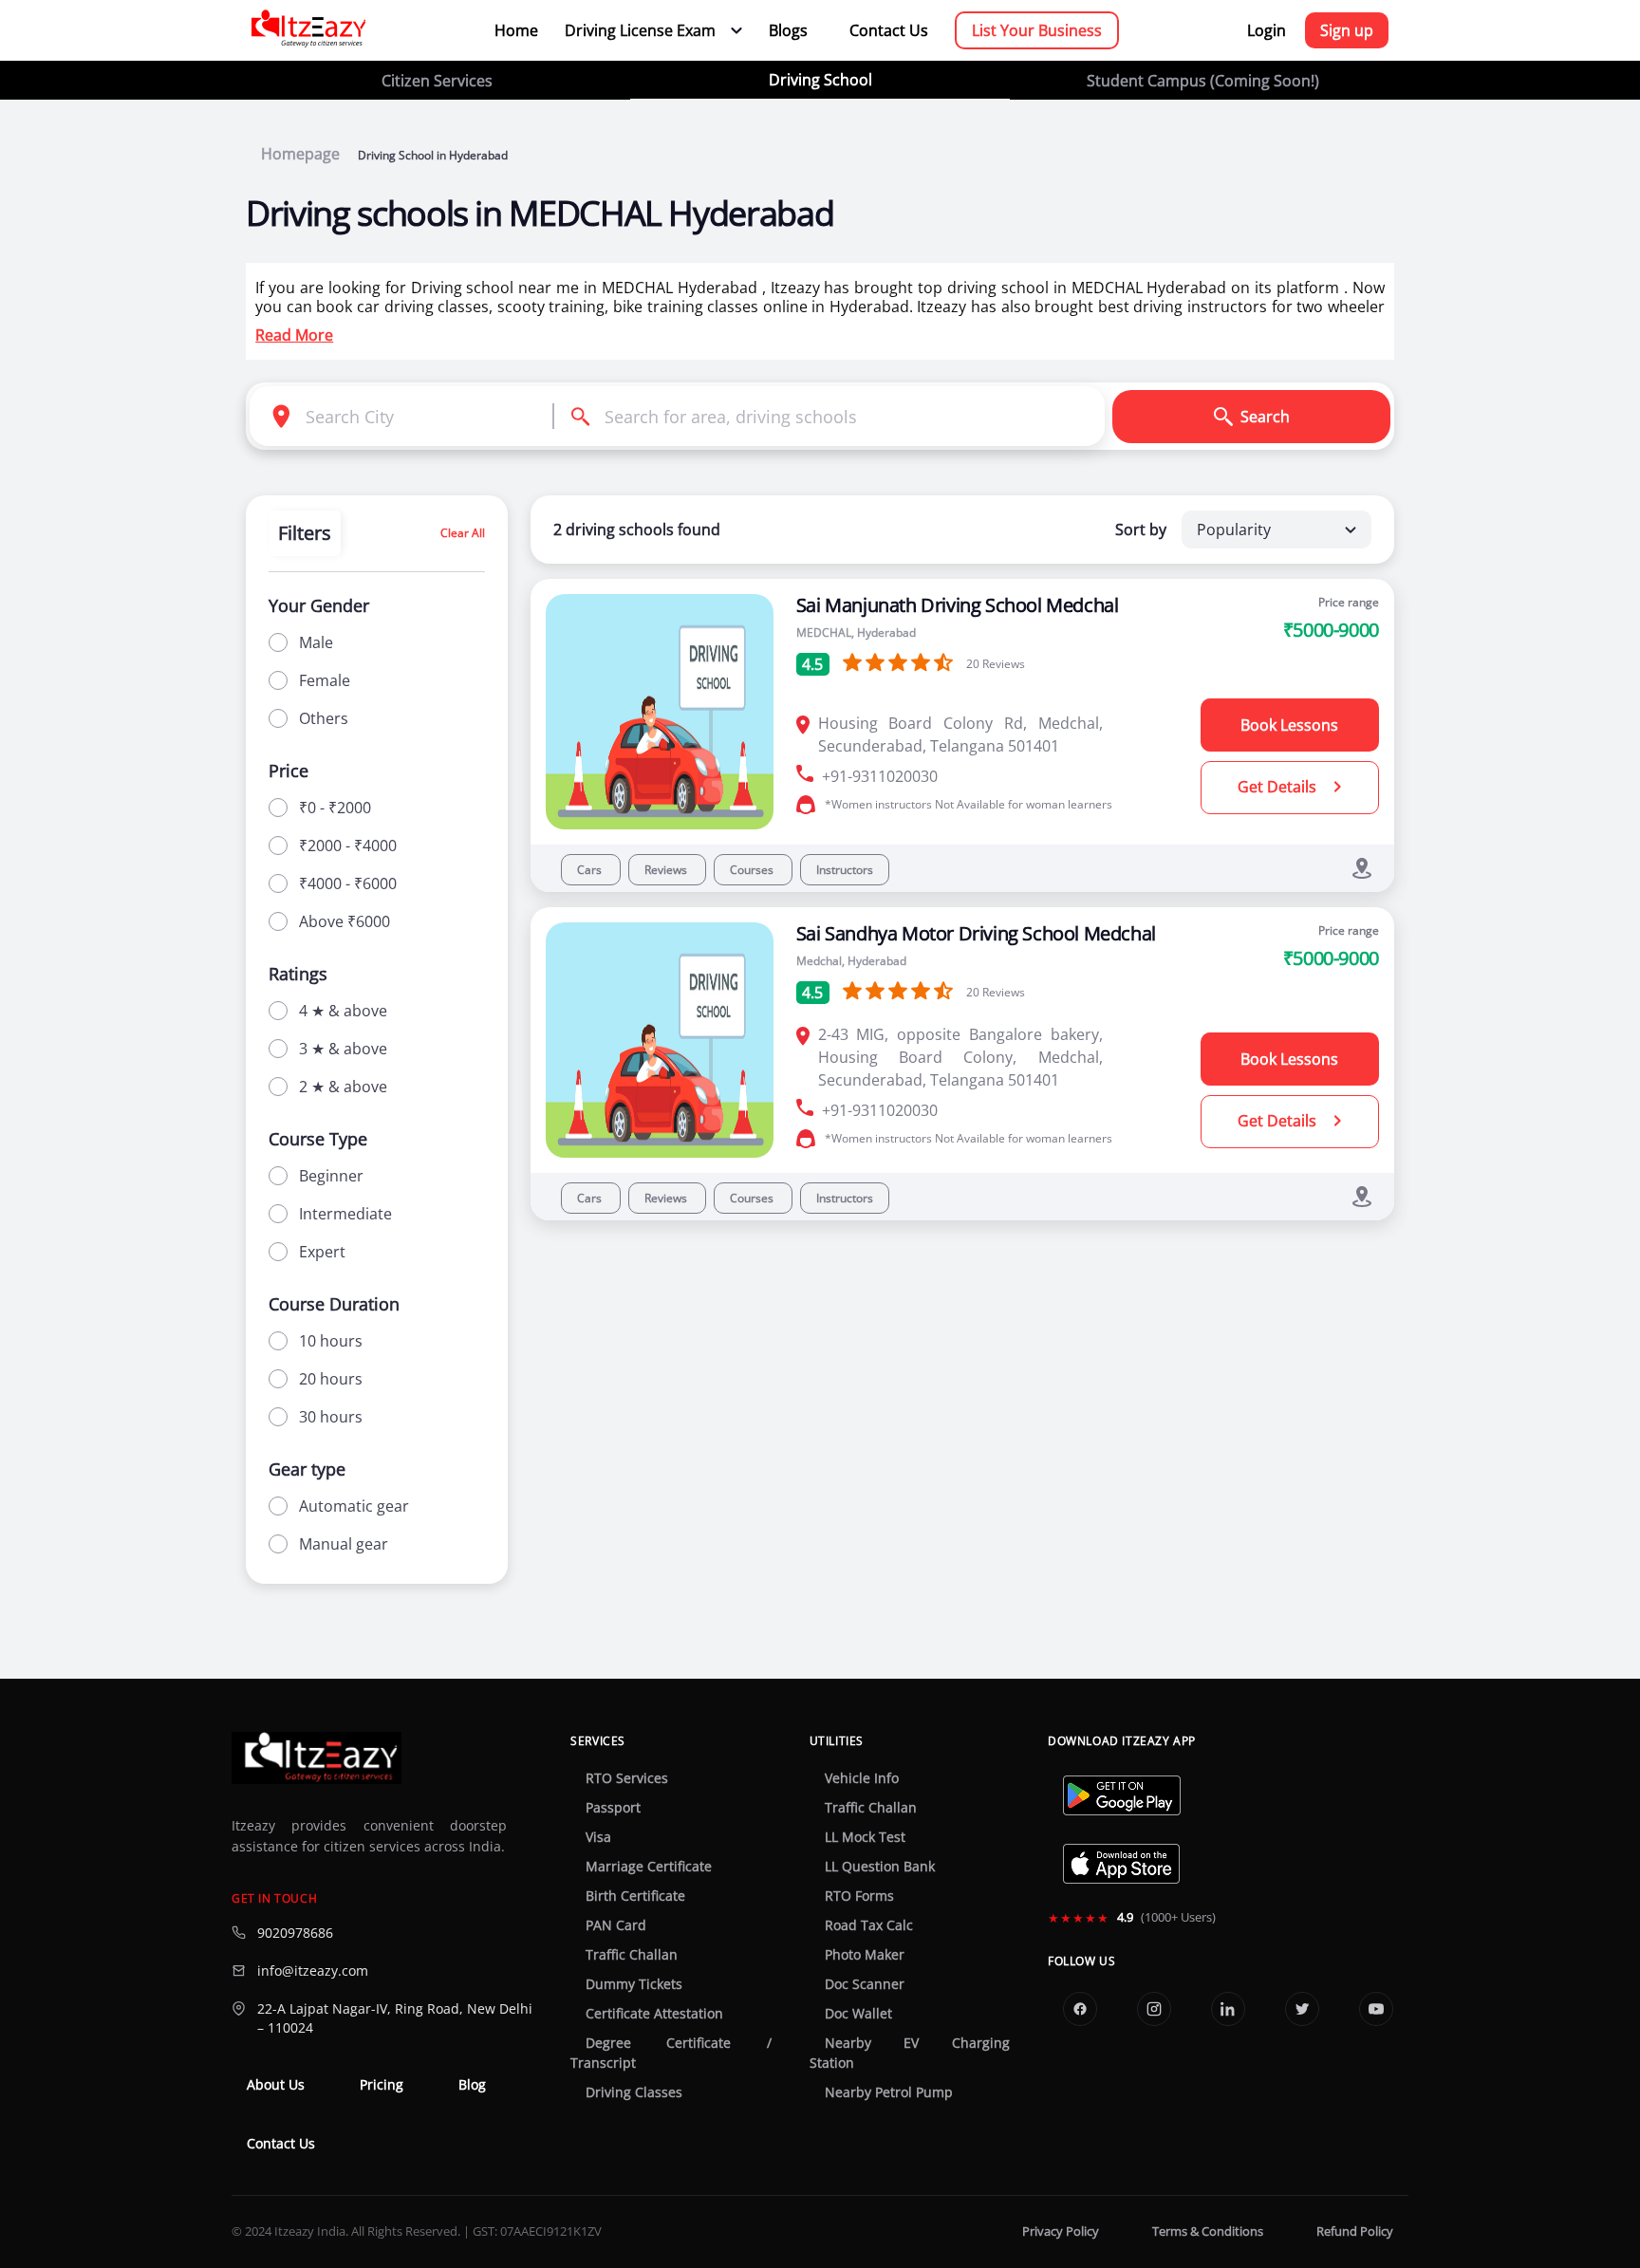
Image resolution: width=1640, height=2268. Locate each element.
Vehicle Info (862, 1778)
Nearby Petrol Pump (889, 2092)
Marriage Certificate (649, 1867)
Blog (472, 2085)
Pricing (382, 2085)
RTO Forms (859, 1896)
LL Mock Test (865, 1837)
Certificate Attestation (654, 2014)
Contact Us (889, 30)
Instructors (845, 870)
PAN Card (616, 1925)
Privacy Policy (1061, 2231)
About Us (276, 2085)
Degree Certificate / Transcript (671, 2053)
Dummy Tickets (634, 1984)
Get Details (1279, 787)
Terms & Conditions (1208, 2231)
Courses (753, 870)
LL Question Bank (880, 1867)
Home (516, 30)
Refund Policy (1355, 2231)
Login (1267, 30)
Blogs (788, 30)
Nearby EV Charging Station (910, 2053)
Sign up (1347, 30)
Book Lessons (1289, 725)
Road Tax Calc (869, 1925)
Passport (613, 1808)
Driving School (820, 80)
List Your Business (1037, 30)
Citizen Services (437, 81)
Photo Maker (865, 1955)
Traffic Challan (632, 1955)
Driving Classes (634, 2092)
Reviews (667, 870)
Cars (591, 870)
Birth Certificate (635, 1896)
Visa (598, 1837)
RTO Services (627, 1778)
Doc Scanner (865, 1984)
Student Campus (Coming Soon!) (1203, 81)
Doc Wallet (858, 2014)
